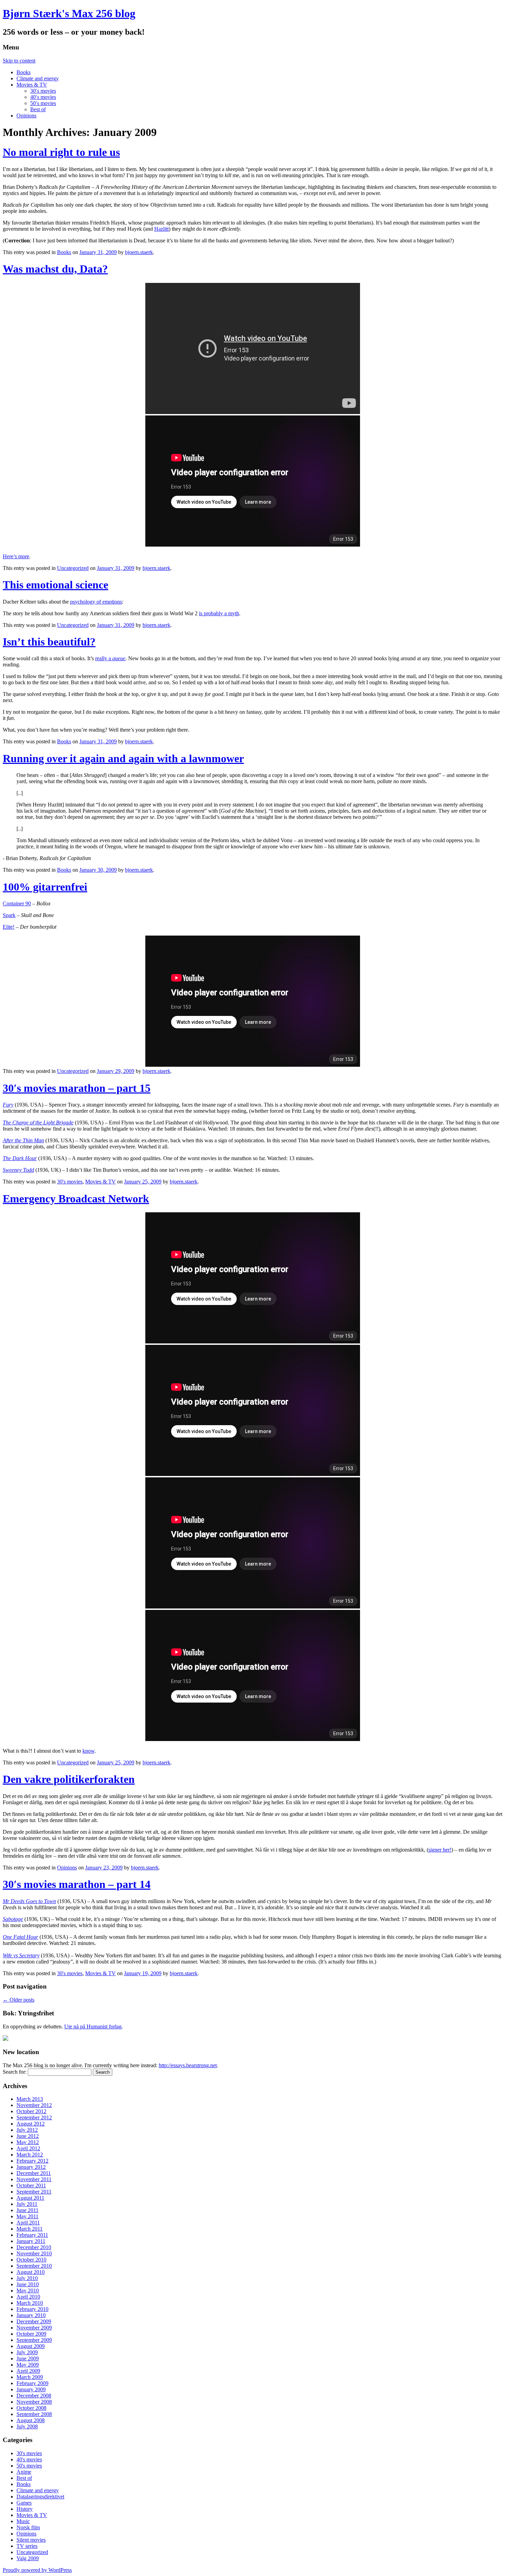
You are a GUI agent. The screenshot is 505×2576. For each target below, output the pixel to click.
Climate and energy (38, 78)
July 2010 (27, 2278)
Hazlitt (161, 229)
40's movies (29, 2459)
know (88, 1751)
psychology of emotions (96, 602)
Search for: (15, 2072)
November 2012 (34, 2105)
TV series (27, 2546)
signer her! (440, 1850)
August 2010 (31, 2272)
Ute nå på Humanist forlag (93, 2027)
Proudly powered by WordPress (37, 2570)
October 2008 (31, 2408)
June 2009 (28, 2359)
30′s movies (43, 91)
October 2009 (31, 2334)
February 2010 (32, 2309)
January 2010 (31, 2315)
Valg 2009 (28, 2558)
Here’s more (16, 556)
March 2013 (30, 2099)
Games (24, 2503)
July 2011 (27, 2204)
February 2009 (32, 2383)
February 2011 (32, 2235)
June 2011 (27, 2210)
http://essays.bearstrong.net (188, 2065)
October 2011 (31, 2185)
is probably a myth (219, 613)
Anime (24, 2472)
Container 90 (17, 903)
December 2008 (34, 2396)
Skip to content (19, 61)
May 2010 (28, 2291)
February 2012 (32, 2161)
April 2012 (28, 2148)
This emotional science (55, 585)
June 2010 (28, 2284)
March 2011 (30, 2229)
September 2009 (34, 2340)
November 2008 (34, 2402)
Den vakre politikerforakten (69, 1779)
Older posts (19, 2000)
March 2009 (30, 2377)
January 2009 (31, 2389)
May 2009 (28, 2365)
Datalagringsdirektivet (40, 2497)
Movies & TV (32, 85)
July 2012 (27, 2130)
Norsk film (28, 2527)
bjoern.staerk (139, 252)
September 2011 (34, 2192)
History (25, 2509)
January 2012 (31, 2167)
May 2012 (28, 2142)
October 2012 (31, 2111)
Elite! (9, 927)
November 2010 (34, 2253)
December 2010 (34, 2247)
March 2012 (30, 2155)
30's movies (70, 1182)
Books (24, 72)
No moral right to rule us (61, 152)
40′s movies (43, 97)
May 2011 (27, 2216)
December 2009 (34, 2321)
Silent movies (31, 2540)
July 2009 (27, 2352)
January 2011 (31, 2241)
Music (23, 2521)
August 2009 (31, 2346)
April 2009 (28, 2371)
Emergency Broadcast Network (76, 1199)
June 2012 (28, 2136)
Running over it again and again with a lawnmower (123, 758)
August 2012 (31, 2124)
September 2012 (34, 2117)
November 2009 (34, 2328)
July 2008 (27, 2426)
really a (110, 658)
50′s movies (43, 103)
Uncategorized (73, 568)
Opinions (26, 116)
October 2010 (31, 2260)
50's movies (29, 2466)
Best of (38, 109)
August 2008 (31, 2420)
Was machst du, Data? (55, 269)
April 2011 (28, 2223)
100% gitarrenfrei (45, 887)
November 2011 (34, 2179)
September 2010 (34, 2266)
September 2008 (34, 2414)
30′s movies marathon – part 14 (77, 1884)
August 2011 (30, 2198)
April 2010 (28, 2297)
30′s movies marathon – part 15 (77, 1088)
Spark (9, 915)
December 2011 (34, 2173)
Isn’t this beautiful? (49, 642)
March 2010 (30, 2303)
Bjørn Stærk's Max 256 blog (69, 13)
